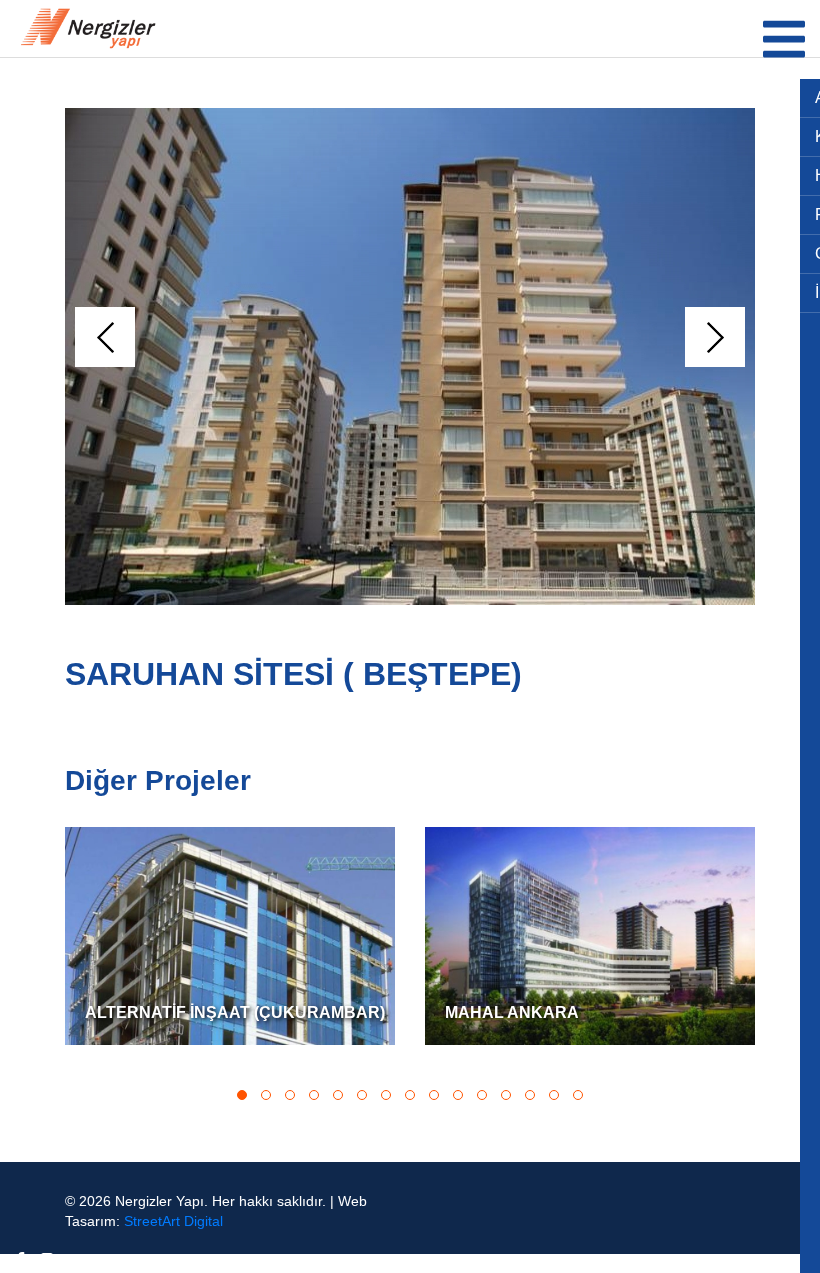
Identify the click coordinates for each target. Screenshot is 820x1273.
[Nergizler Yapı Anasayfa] (87, 28)
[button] (105, 337)
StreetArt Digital (173, 1221)
